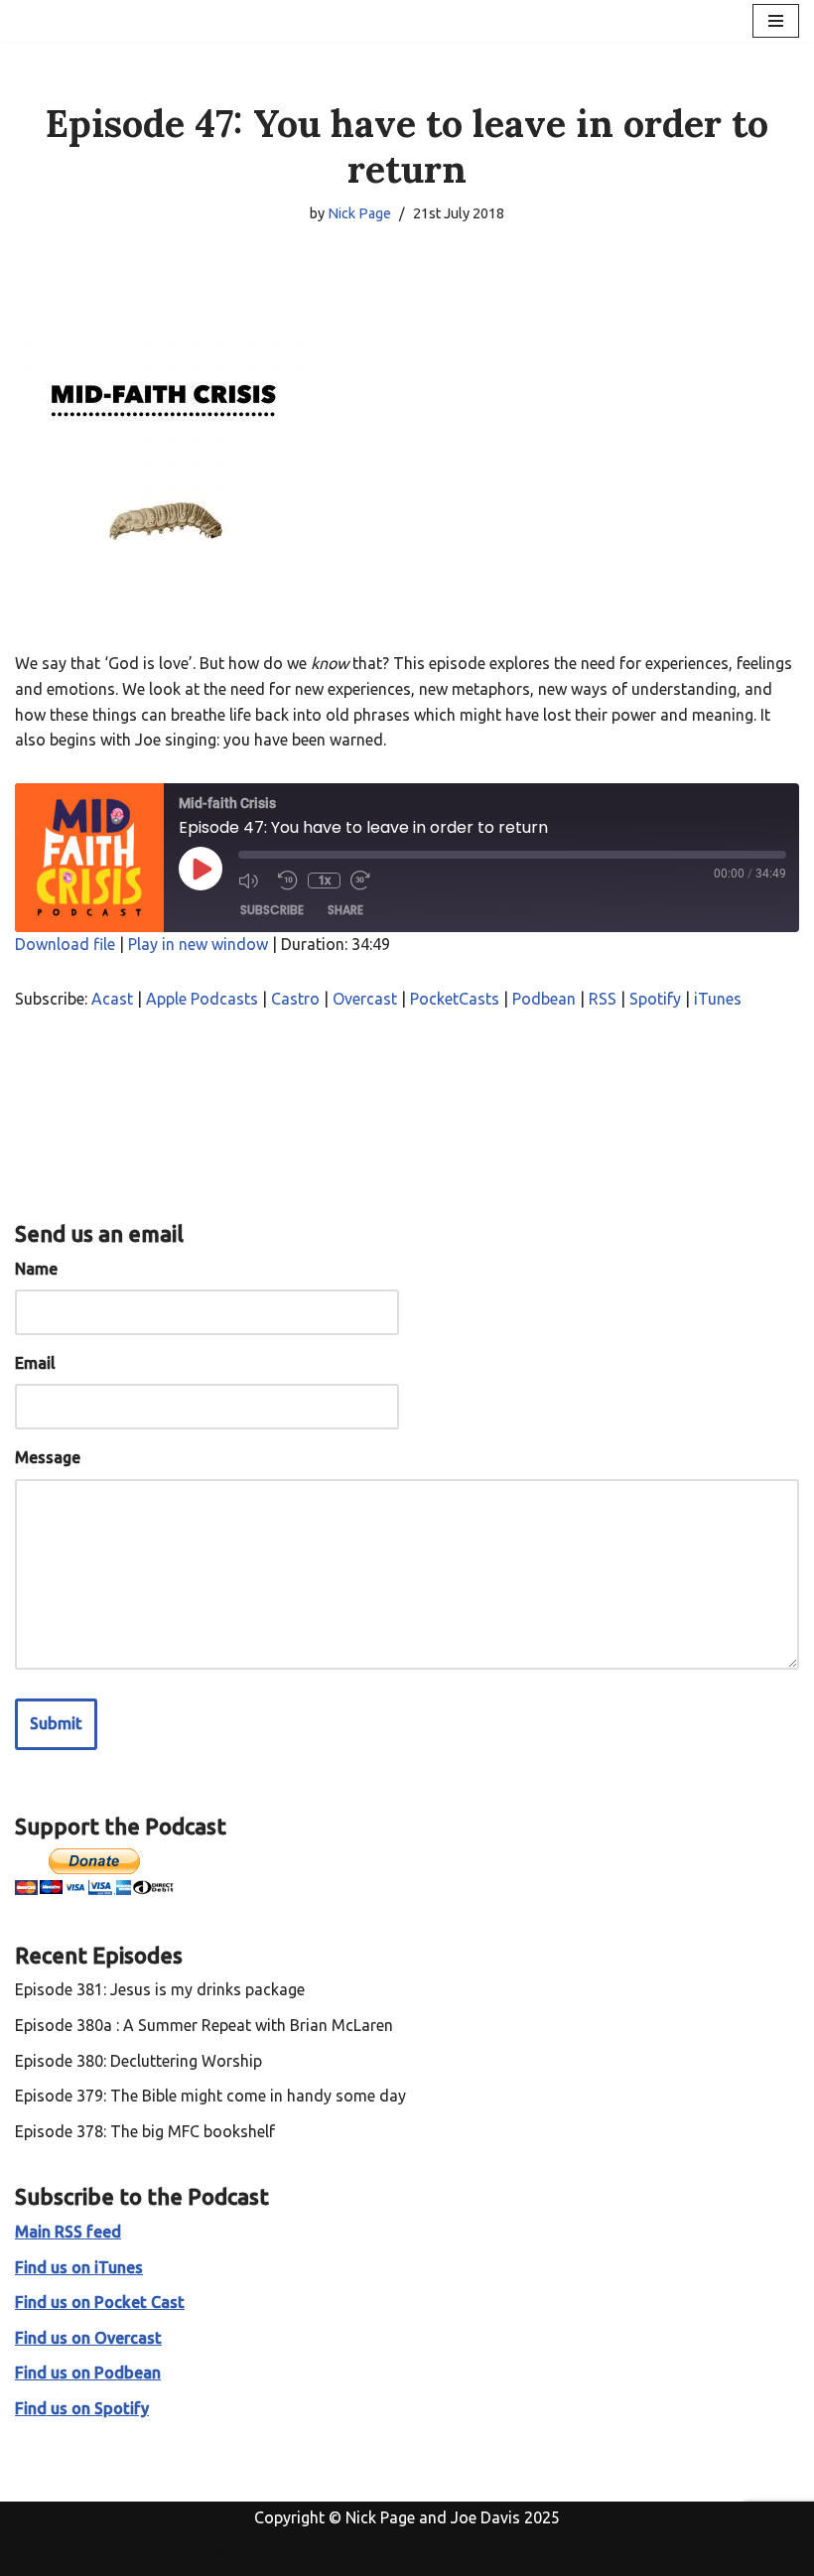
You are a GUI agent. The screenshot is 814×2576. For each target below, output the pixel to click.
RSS (603, 999)
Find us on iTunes (79, 2267)
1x (324, 880)
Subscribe (272, 910)
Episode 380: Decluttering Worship (138, 2061)
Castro (295, 999)
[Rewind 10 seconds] (288, 881)
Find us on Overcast (88, 2338)
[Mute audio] (253, 881)
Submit (56, 1723)
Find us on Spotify (82, 2408)
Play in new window (198, 944)
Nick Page (359, 213)
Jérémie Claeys (695, 2554)
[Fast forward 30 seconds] (365, 881)
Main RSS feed (68, 2232)
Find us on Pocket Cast (100, 2302)
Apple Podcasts (202, 999)
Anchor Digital (510, 2554)
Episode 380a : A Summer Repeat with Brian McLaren (204, 2025)
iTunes (718, 999)
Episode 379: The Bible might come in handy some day (210, 2096)
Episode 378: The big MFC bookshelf (145, 2131)
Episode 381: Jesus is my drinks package (160, 1989)
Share (345, 910)
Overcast (365, 999)
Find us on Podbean (88, 2373)
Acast (112, 999)
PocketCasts (455, 999)
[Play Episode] (201, 869)
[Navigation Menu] (776, 21)
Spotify (655, 999)
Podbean (544, 999)
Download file (65, 944)
